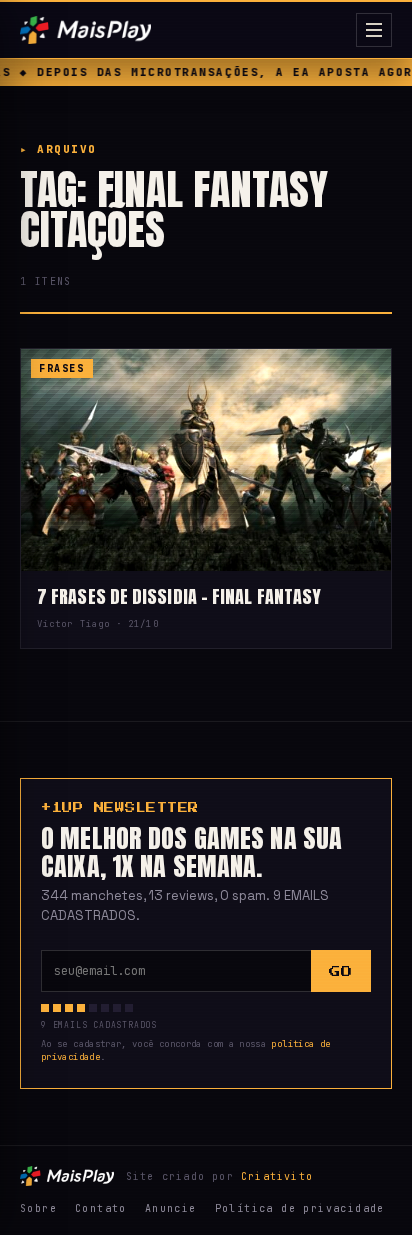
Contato (101, 1208)
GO (340, 971)
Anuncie (171, 1208)
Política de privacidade (300, 1208)
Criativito (277, 1176)
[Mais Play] (184, 30)
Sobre (38, 1208)
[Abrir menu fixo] (374, 30)
